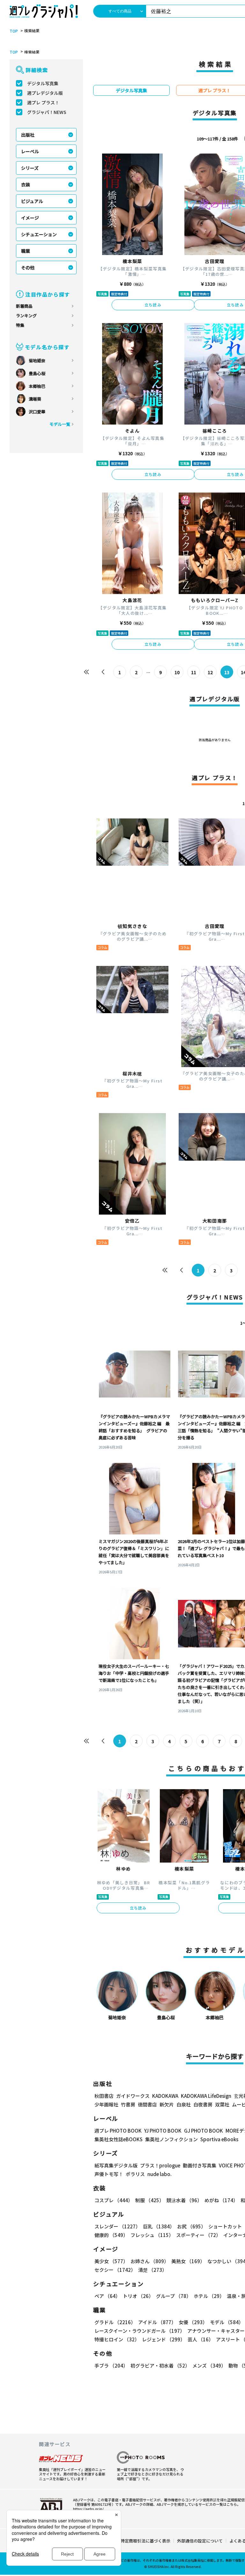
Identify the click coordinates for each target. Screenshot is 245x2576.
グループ (174, 2296)
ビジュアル (32, 201)
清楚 (152, 2270)
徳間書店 (147, 2104)
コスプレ (114, 2200)
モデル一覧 (60, 424)
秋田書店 (104, 2096)
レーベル (30, 151)
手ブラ (111, 2365)
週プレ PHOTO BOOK (118, 2131)
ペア (107, 2296)
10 (177, 672)
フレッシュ (152, 2235)
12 (210, 672)
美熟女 (188, 2261)
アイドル (157, 2322)
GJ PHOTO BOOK (204, 2131)
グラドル (115, 2322)
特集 (20, 325)
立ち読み (153, 305)
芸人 (200, 2339)
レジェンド (163, 2339)
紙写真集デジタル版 (116, 2165)
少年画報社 (106, 2104)
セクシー (115, 2270)
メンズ (209, 2365)
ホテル (209, 2296)
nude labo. (160, 2174)
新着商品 (24, 306)
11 (194, 672)
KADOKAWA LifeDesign (206, 2096)
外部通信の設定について (200, 2541)
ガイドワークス (133, 2096)
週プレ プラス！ (43, 102)
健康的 (111, 2235)
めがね (221, 2200)
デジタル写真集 (43, 83)
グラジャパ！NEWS (47, 112)
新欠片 (167, 2104)
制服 (150, 2200)
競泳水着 (184, 2200)
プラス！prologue (160, 2165)
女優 (193, 2322)
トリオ (138, 2296)
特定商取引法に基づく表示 (145, 2541)
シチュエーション (39, 234)
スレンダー (117, 2226)
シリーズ (30, 168)
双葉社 (222, 2104)
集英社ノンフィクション (171, 2139)
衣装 (26, 185)
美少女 (111, 2261)
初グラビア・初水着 (160, 2365)
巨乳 (159, 2226)
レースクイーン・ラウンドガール (140, 2331)
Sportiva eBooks (219, 2139)
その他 (28, 267)
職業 (26, 251)
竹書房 (128, 2104)
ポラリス (135, 2174)
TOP (14, 31)
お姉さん (150, 2261)
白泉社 (184, 2104)
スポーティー (198, 2235)
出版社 (28, 135)
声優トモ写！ (109, 2174)
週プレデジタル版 (45, 93)
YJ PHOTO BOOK (163, 2131)
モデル (227, 2322)
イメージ (30, 218)
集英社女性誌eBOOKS (119, 2139)
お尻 (191, 2226)
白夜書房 (203, 2104)
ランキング (26, 316)
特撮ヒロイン (117, 2339)
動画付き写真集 (200, 2165)
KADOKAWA (165, 2096)
